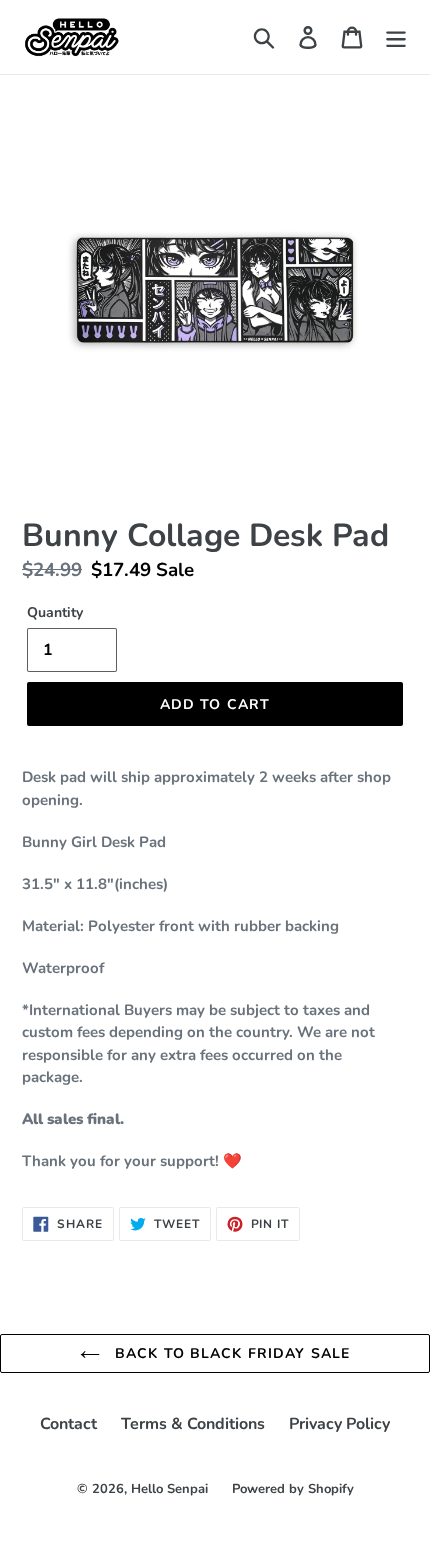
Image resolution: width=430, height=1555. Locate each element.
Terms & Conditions (193, 1424)
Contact (68, 1424)
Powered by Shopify (293, 1489)
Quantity (55, 612)
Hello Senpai (169, 1489)
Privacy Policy (339, 1424)
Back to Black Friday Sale (230, 1353)
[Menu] (396, 37)
